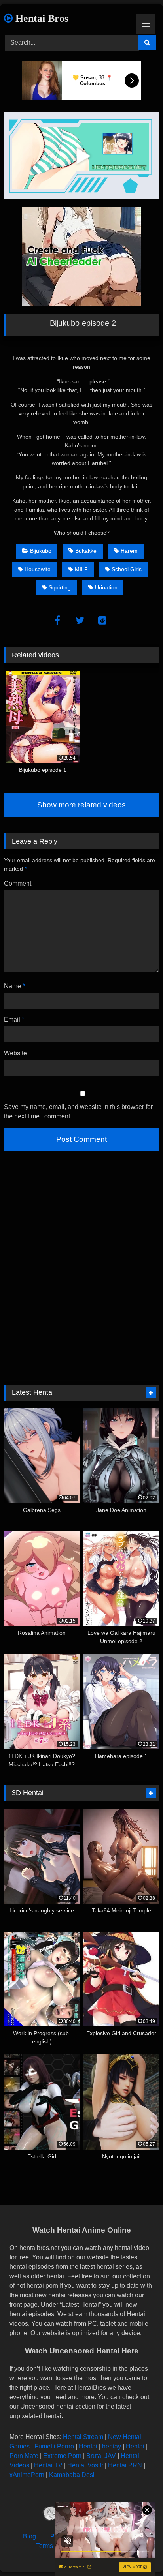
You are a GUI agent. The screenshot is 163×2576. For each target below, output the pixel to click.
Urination (106, 587)
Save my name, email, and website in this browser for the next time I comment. (78, 1112)
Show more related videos (81, 805)
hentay (112, 2446)
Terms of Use (54, 2546)
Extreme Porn (62, 2456)
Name (14, 986)
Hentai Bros (41, 18)
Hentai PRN (125, 2465)
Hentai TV (48, 2465)
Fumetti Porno (54, 2446)
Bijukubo (41, 551)
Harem (129, 551)
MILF (81, 569)
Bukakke (86, 551)
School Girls (127, 569)
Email (14, 1020)
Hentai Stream (83, 2437)
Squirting (60, 587)
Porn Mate (24, 2456)
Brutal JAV (101, 2456)
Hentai (88, 2446)
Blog (29, 2536)
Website (15, 1053)
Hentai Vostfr (85, 2465)
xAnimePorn (27, 2475)
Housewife (38, 569)
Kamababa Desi (72, 2475)
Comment (18, 883)
